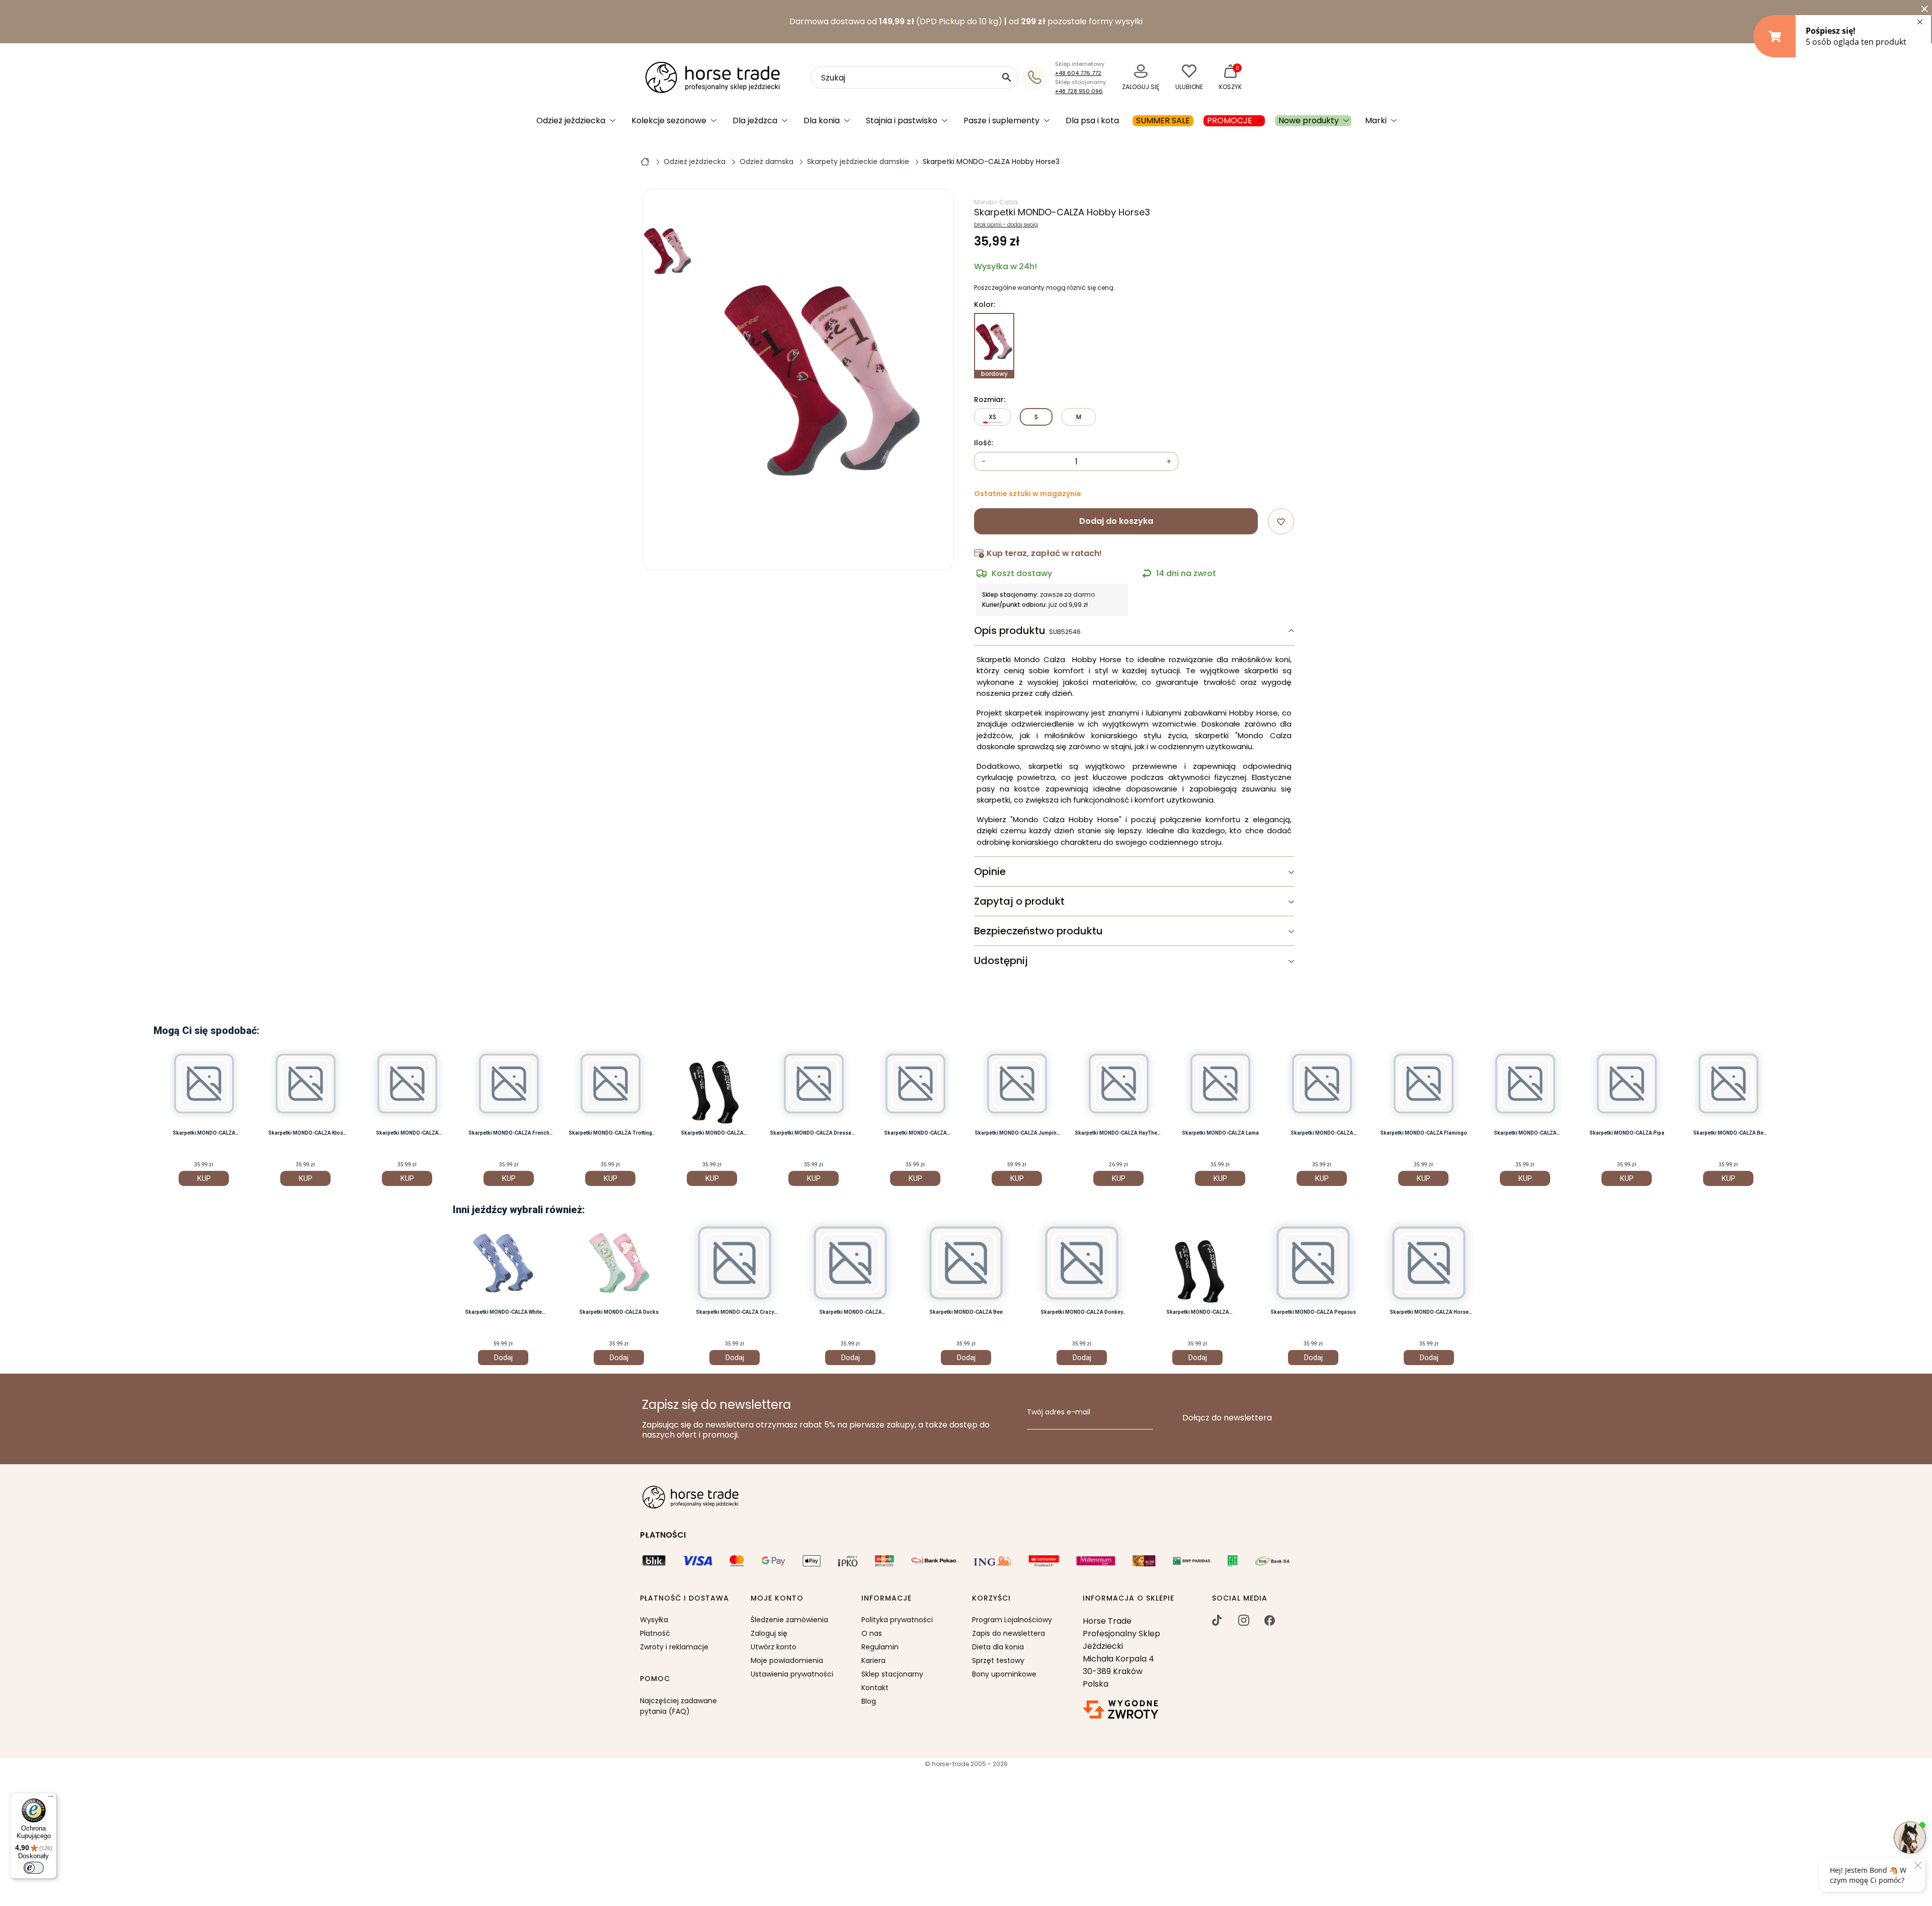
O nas (872, 1633)
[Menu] (51, 1799)
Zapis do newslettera (1009, 1633)
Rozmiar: (990, 400)
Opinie (990, 871)
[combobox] (914, 77)
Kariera (873, 1660)
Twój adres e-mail (1059, 1412)
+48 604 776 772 (1078, 73)
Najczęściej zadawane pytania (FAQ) (678, 1706)
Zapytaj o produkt (1019, 901)
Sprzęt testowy (998, 1660)
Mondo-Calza (996, 202)
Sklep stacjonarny (892, 1674)
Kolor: (985, 305)
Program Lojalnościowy (1012, 1620)
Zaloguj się (769, 1633)
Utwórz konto (774, 1647)
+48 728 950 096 (1079, 91)
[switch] (34, 1868)
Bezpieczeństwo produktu (1038, 931)
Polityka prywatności (897, 1620)
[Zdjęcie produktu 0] (668, 251)
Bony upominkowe (1004, 1674)
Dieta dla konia (998, 1647)
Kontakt (875, 1688)
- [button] (984, 462)
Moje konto (777, 1599)
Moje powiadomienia (787, 1660)
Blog (869, 1701)
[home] (645, 161)
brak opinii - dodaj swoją (1006, 225)
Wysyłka (654, 1620)
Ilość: (984, 443)
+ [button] (1169, 462)
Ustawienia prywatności (792, 1674)
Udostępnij (1001, 961)
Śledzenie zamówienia (789, 1620)
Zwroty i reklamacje (674, 1647)
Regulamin (880, 1647)
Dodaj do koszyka (1116, 521)
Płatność (655, 1633)
